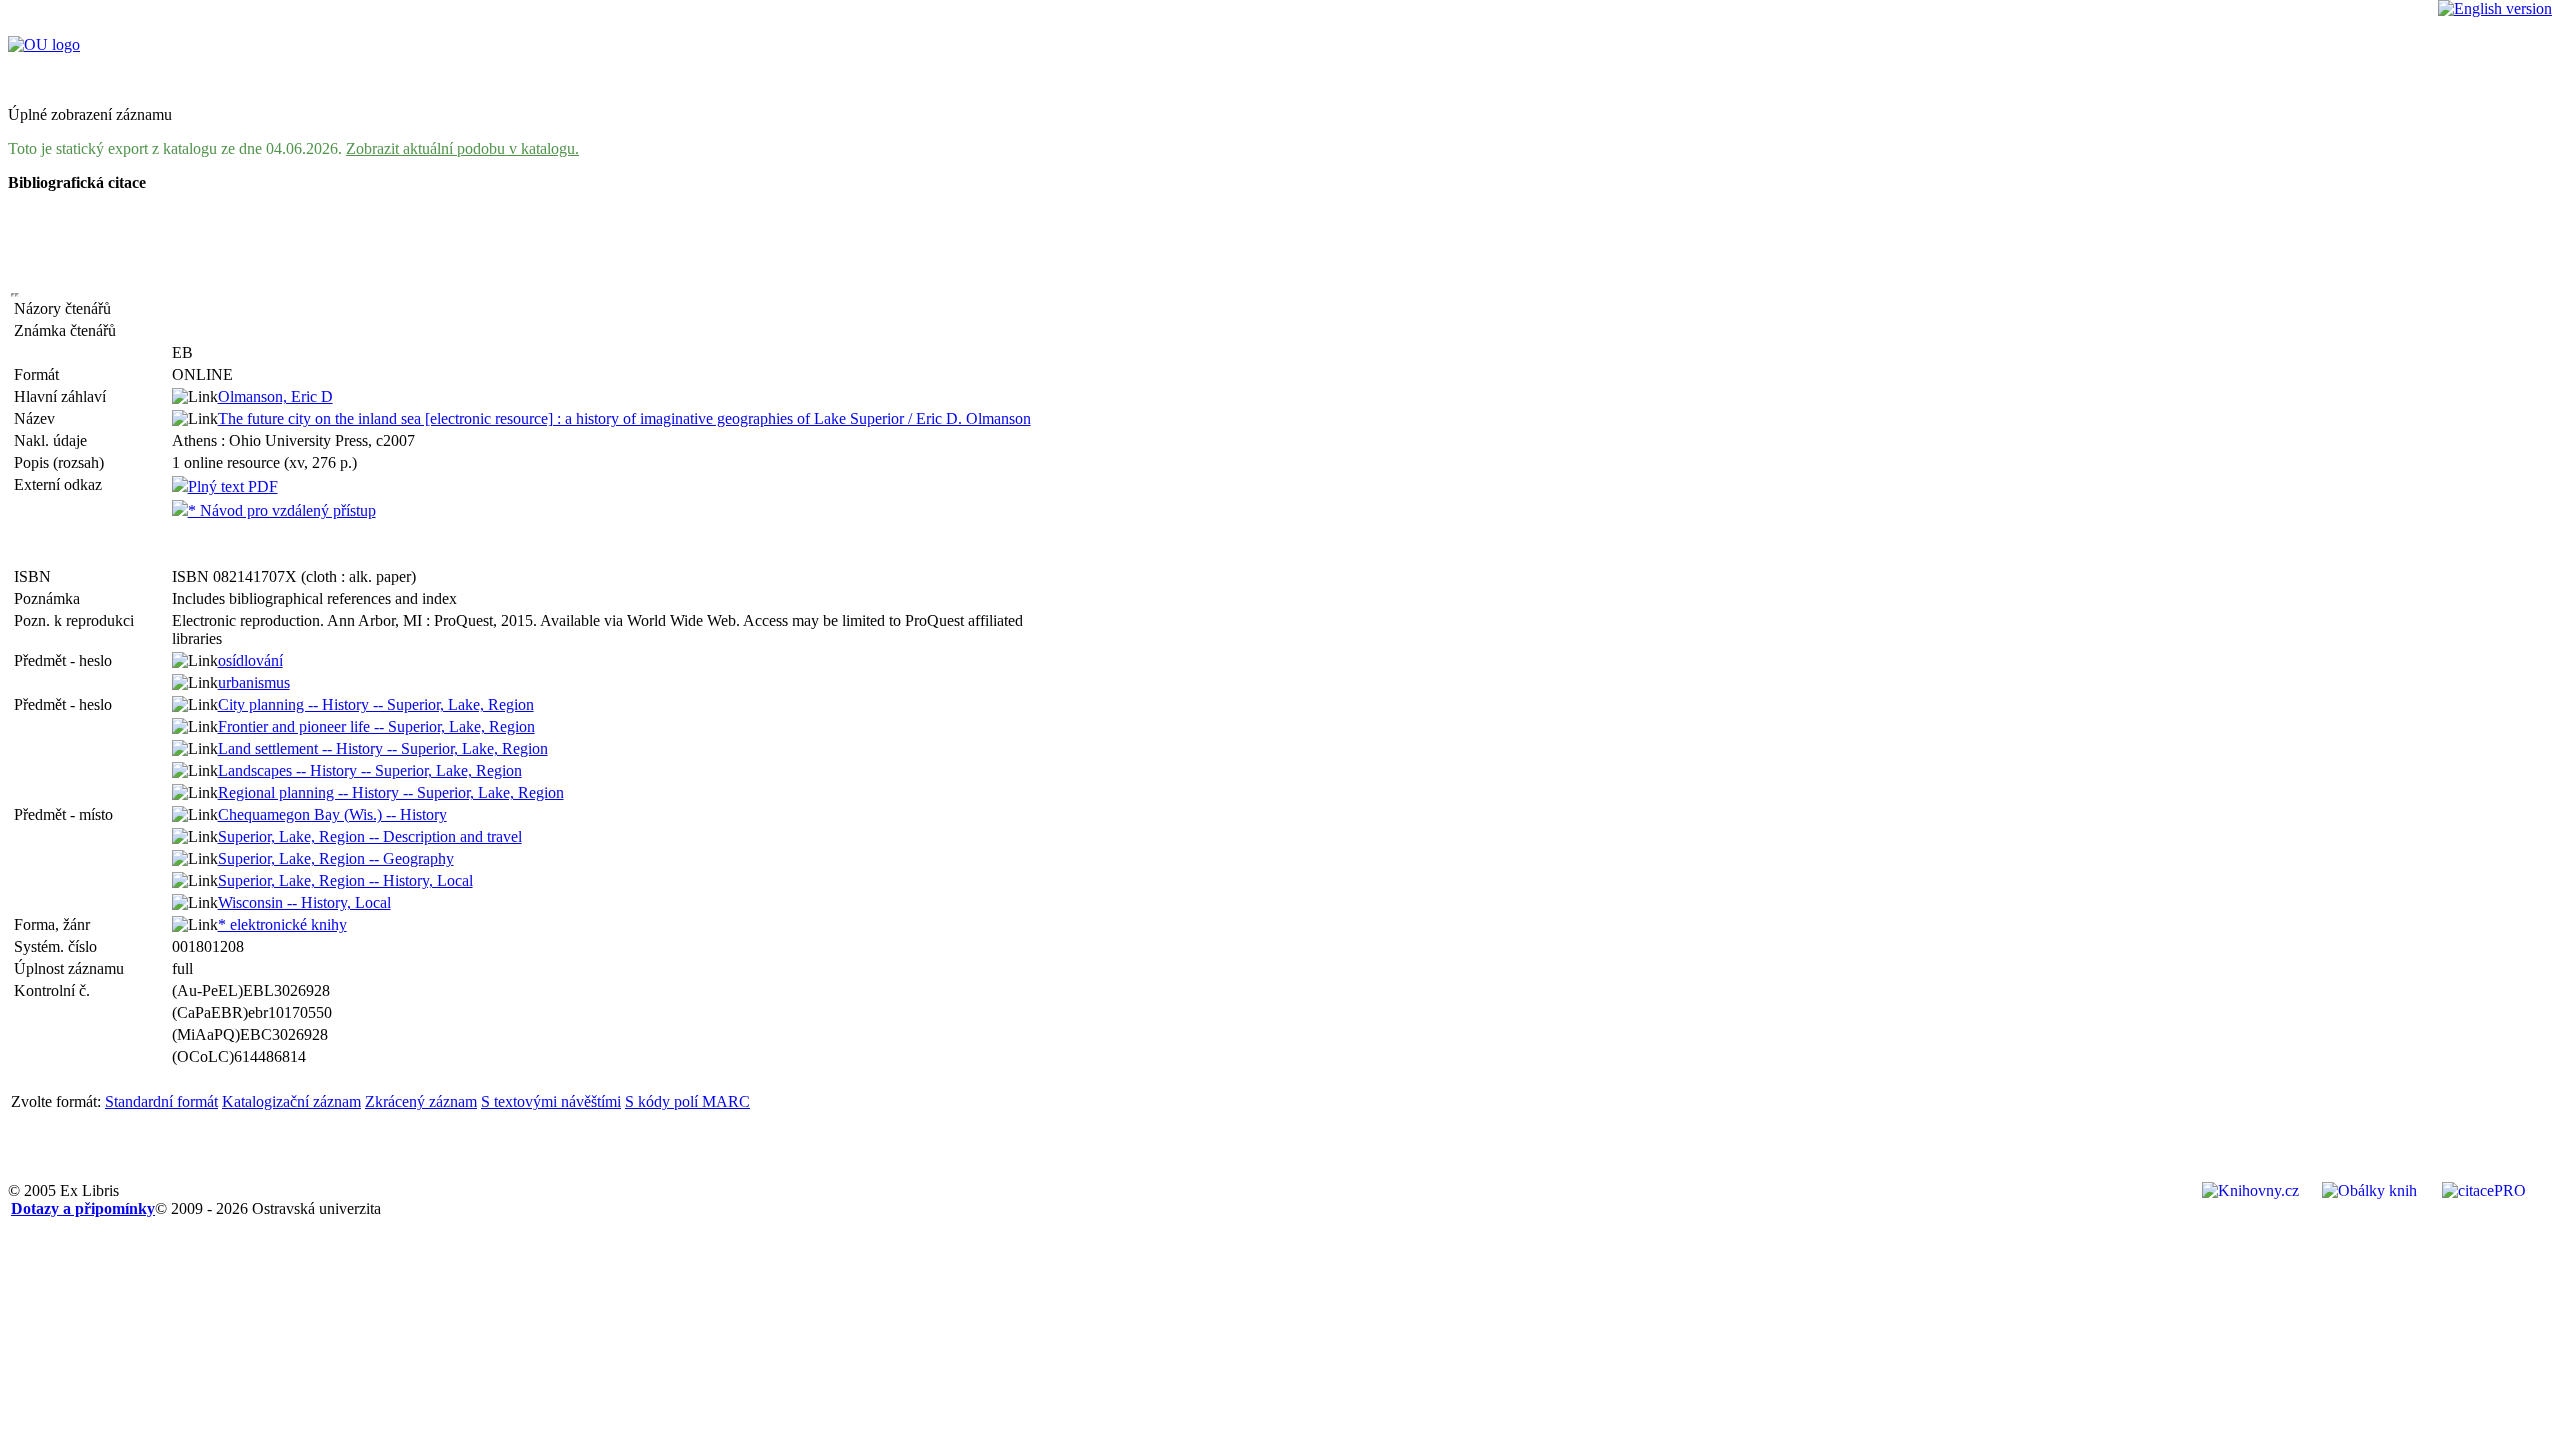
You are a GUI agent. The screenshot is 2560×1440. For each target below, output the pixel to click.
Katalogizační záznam (291, 1101)
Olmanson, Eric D (275, 396)
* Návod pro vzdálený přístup (282, 510)
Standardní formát (161, 1101)
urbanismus (254, 682)
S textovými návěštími (551, 1101)
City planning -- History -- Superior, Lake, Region (376, 704)
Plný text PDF (233, 486)
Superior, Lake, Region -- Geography (336, 858)
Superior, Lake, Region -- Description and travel (370, 836)
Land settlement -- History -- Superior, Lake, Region (383, 748)
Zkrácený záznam (421, 1101)
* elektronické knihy (282, 924)
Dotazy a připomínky (83, 1208)
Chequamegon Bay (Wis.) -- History (332, 814)
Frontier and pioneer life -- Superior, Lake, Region (376, 726)
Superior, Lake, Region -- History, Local (345, 880)
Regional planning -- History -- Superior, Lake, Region (391, 792)
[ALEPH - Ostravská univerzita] (44, 44)
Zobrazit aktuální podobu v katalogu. (462, 148)
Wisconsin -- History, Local (304, 902)
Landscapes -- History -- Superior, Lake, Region (370, 770)
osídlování (250, 660)
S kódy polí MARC (687, 1101)
